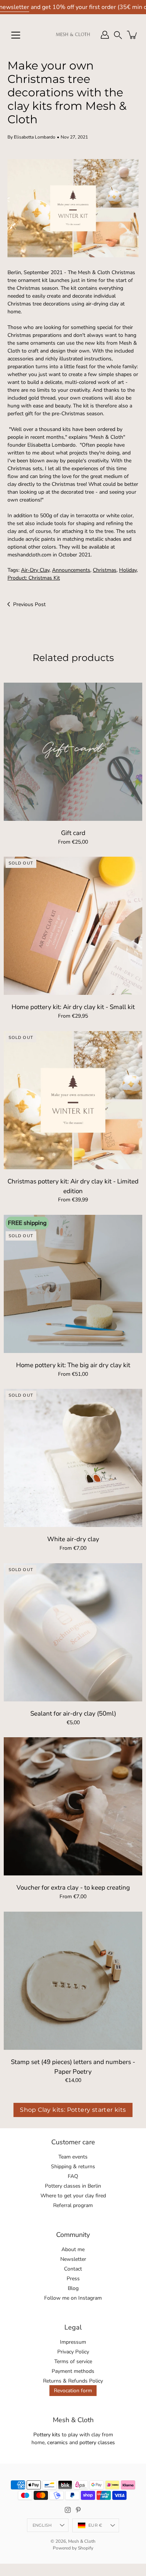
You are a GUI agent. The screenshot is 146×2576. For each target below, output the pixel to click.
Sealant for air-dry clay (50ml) (73, 1714)
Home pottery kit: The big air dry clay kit (73, 1365)
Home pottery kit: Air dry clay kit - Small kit (73, 1007)
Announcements (71, 570)
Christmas (105, 570)
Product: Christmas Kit (34, 578)
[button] (118, 35)
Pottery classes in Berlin (73, 2186)
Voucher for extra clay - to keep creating (73, 1888)
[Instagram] (68, 2510)
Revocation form (73, 2391)
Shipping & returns (73, 2167)
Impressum (73, 2342)
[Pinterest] (78, 2510)
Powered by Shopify (73, 2548)
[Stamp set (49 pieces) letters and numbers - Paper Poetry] (73, 1981)
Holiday (128, 570)
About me (73, 2249)
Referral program (73, 2205)
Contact (73, 2269)
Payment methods (73, 2371)
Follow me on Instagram (73, 2298)
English (42, 2525)
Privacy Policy (73, 2352)
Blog (73, 2288)
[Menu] (16, 35)
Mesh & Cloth (82, 2541)
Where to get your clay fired (73, 2196)
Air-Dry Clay (35, 570)
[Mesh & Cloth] (73, 35)
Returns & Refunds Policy (73, 2381)
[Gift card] (73, 752)
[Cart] (133, 35)
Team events (73, 2157)
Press (73, 2279)
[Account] (105, 35)
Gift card (73, 833)
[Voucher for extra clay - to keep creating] (73, 1806)
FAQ (73, 2176)
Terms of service (73, 2361)
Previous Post (29, 604)
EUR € (95, 2525)
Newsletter (73, 2259)
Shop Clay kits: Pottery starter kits (73, 2110)
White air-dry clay (73, 1539)
